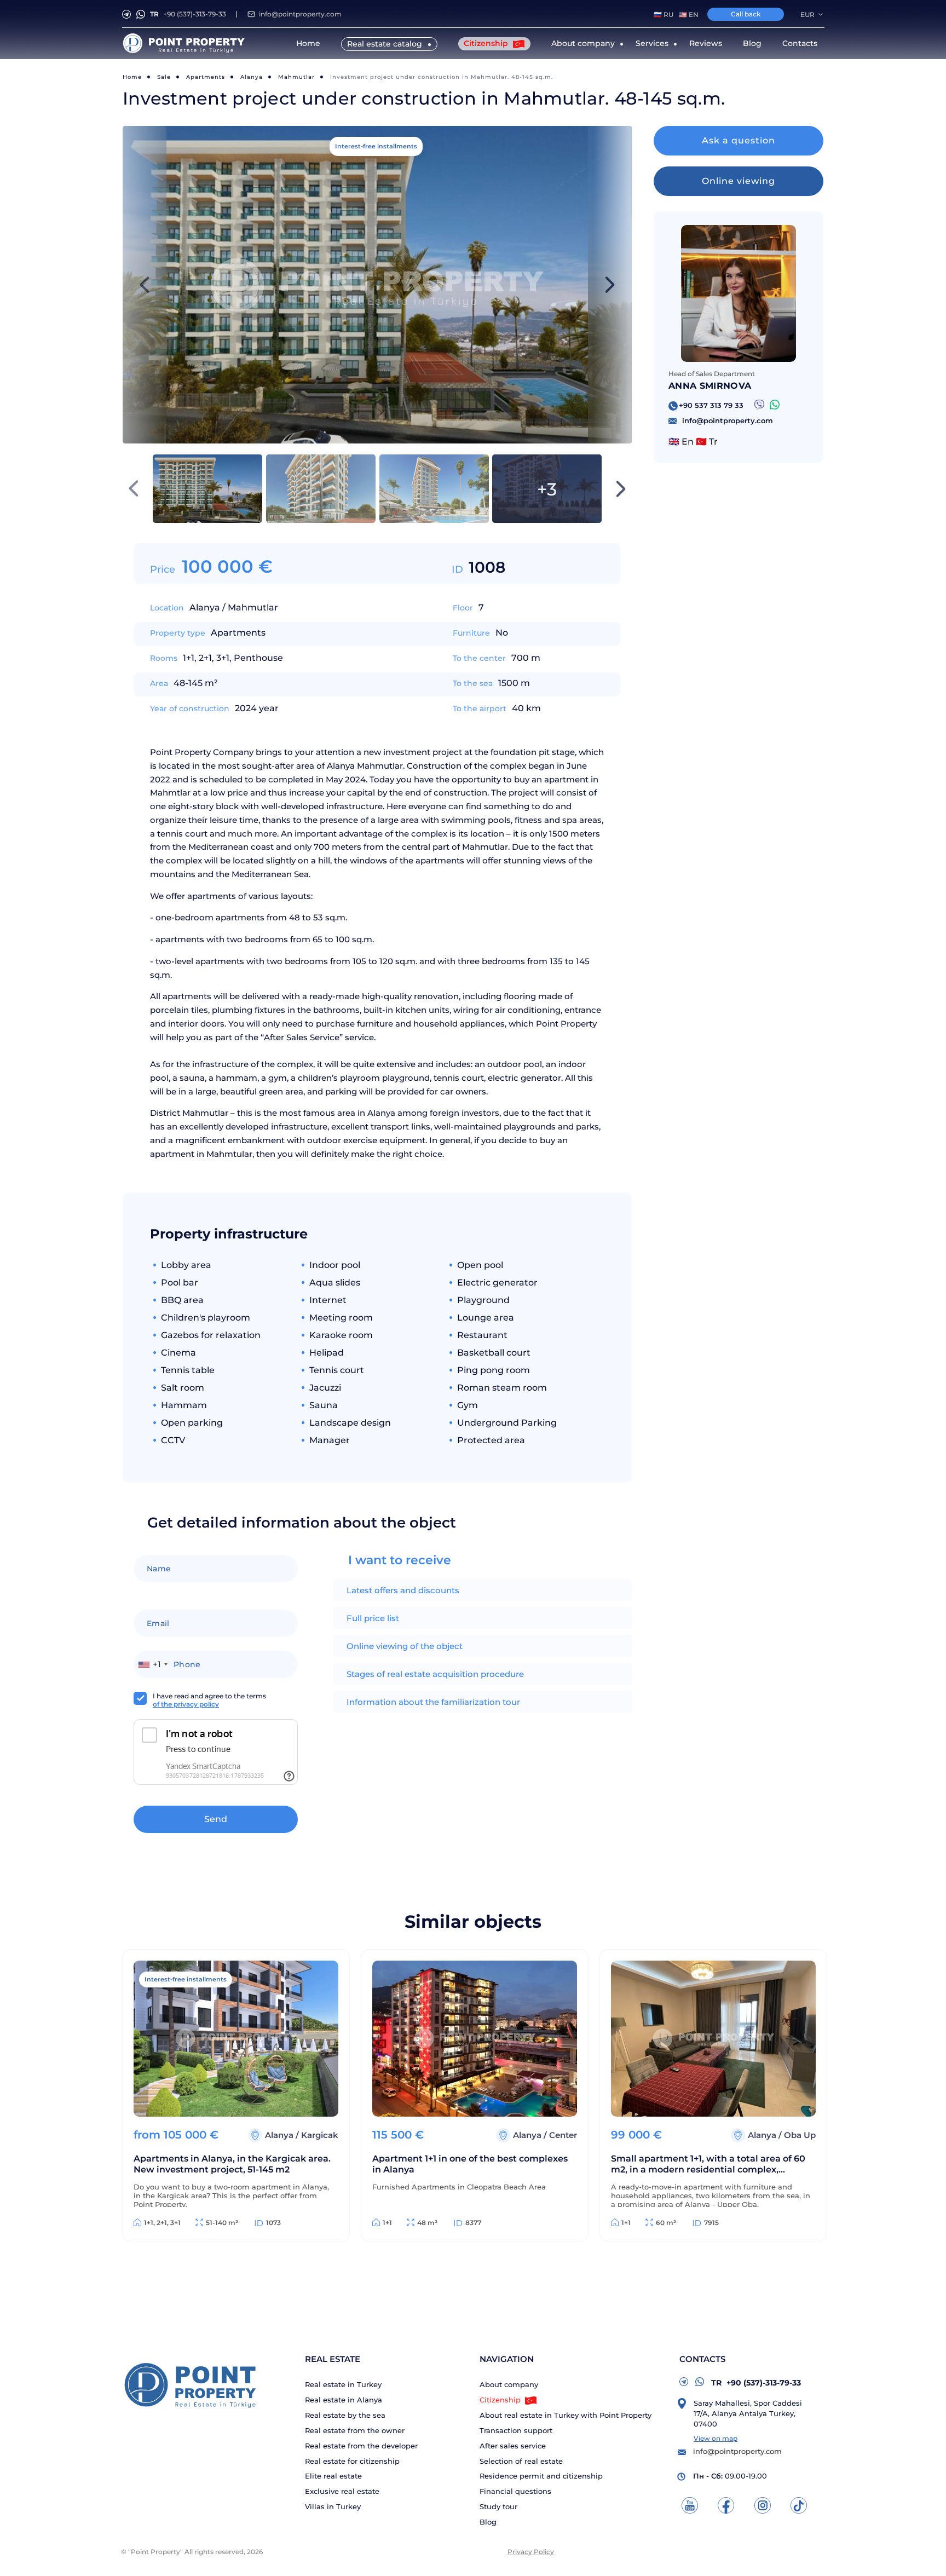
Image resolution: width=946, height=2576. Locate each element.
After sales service (513, 2446)
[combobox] (152, 1664)
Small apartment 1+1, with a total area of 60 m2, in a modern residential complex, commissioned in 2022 (708, 2165)
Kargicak (320, 2135)
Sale (164, 77)
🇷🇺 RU (664, 15)
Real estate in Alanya (344, 2400)
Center (563, 2135)
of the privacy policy (186, 1704)
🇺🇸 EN (689, 15)
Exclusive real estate (342, 2491)
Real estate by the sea (345, 2415)
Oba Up (800, 2135)
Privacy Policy (531, 2552)
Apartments (206, 77)
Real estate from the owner (355, 2431)
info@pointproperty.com (300, 14)
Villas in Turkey (333, 2507)
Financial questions (515, 2491)
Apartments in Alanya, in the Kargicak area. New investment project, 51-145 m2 (232, 2164)
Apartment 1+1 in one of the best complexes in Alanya (470, 2164)
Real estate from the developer (361, 2446)
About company (509, 2385)
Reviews (706, 43)
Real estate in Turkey (343, 2385)
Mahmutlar (296, 77)
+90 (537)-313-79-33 (188, 14)
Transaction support (516, 2431)
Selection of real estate (521, 2461)
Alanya (252, 77)
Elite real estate (333, 2476)
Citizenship (487, 43)
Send (216, 1819)
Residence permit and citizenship (541, 2476)
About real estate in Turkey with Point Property (566, 2415)
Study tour (498, 2507)
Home (308, 43)
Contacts (800, 43)
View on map (716, 2438)
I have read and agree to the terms (209, 1700)
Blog (752, 43)
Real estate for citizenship (352, 2461)
